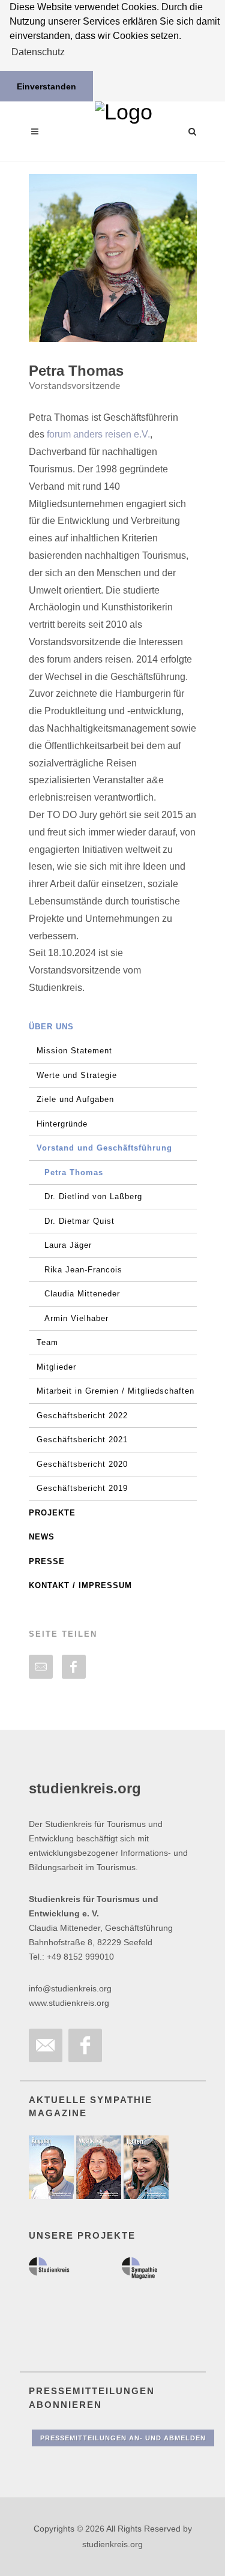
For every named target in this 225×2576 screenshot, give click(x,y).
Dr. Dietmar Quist (79, 1221)
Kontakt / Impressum (80, 1585)
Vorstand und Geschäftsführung (104, 1148)
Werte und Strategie (77, 1075)
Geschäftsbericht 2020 (82, 1464)
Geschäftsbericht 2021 (82, 1440)
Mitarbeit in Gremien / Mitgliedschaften (115, 1391)
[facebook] (74, 1667)
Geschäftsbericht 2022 (82, 1416)
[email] (41, 1667)
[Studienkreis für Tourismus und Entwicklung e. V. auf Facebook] (85, 2045)
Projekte (52, 1513)
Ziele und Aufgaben (75, 1099)
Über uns (51, 1027)
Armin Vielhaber (76, 1318)
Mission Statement (74, 1051)
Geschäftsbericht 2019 (82, 1488)
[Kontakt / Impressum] (46, 2045)
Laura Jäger (68, 1245)
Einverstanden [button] (46, 86)
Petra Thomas (74, 1172)
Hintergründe (62, 1124)
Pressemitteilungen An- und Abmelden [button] (123, 2438)
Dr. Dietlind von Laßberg (93, 1196)
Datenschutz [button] (38, 52)
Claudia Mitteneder (82, 1294)
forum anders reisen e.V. (98, 434)
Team (47, 1342)
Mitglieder (56, 1367)
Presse (47, 1561)
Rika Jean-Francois (83, 1270)
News (42, 1537)
